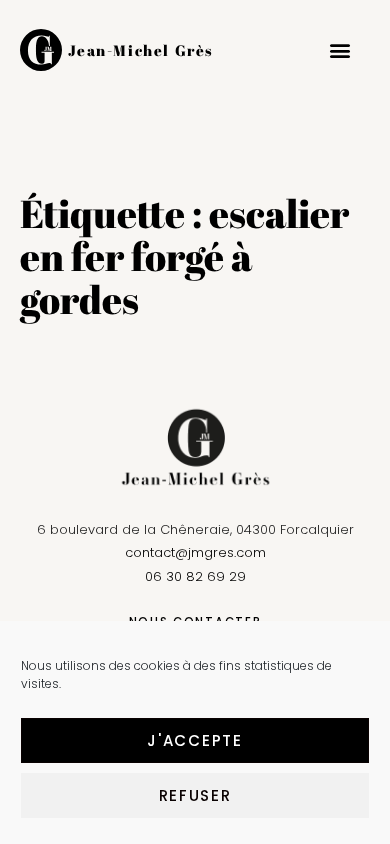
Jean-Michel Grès (141, 50)
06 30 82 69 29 (195, 576)
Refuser (195, 795)
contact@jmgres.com (195, 552)
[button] (339, 50)
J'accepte (194, 740)
